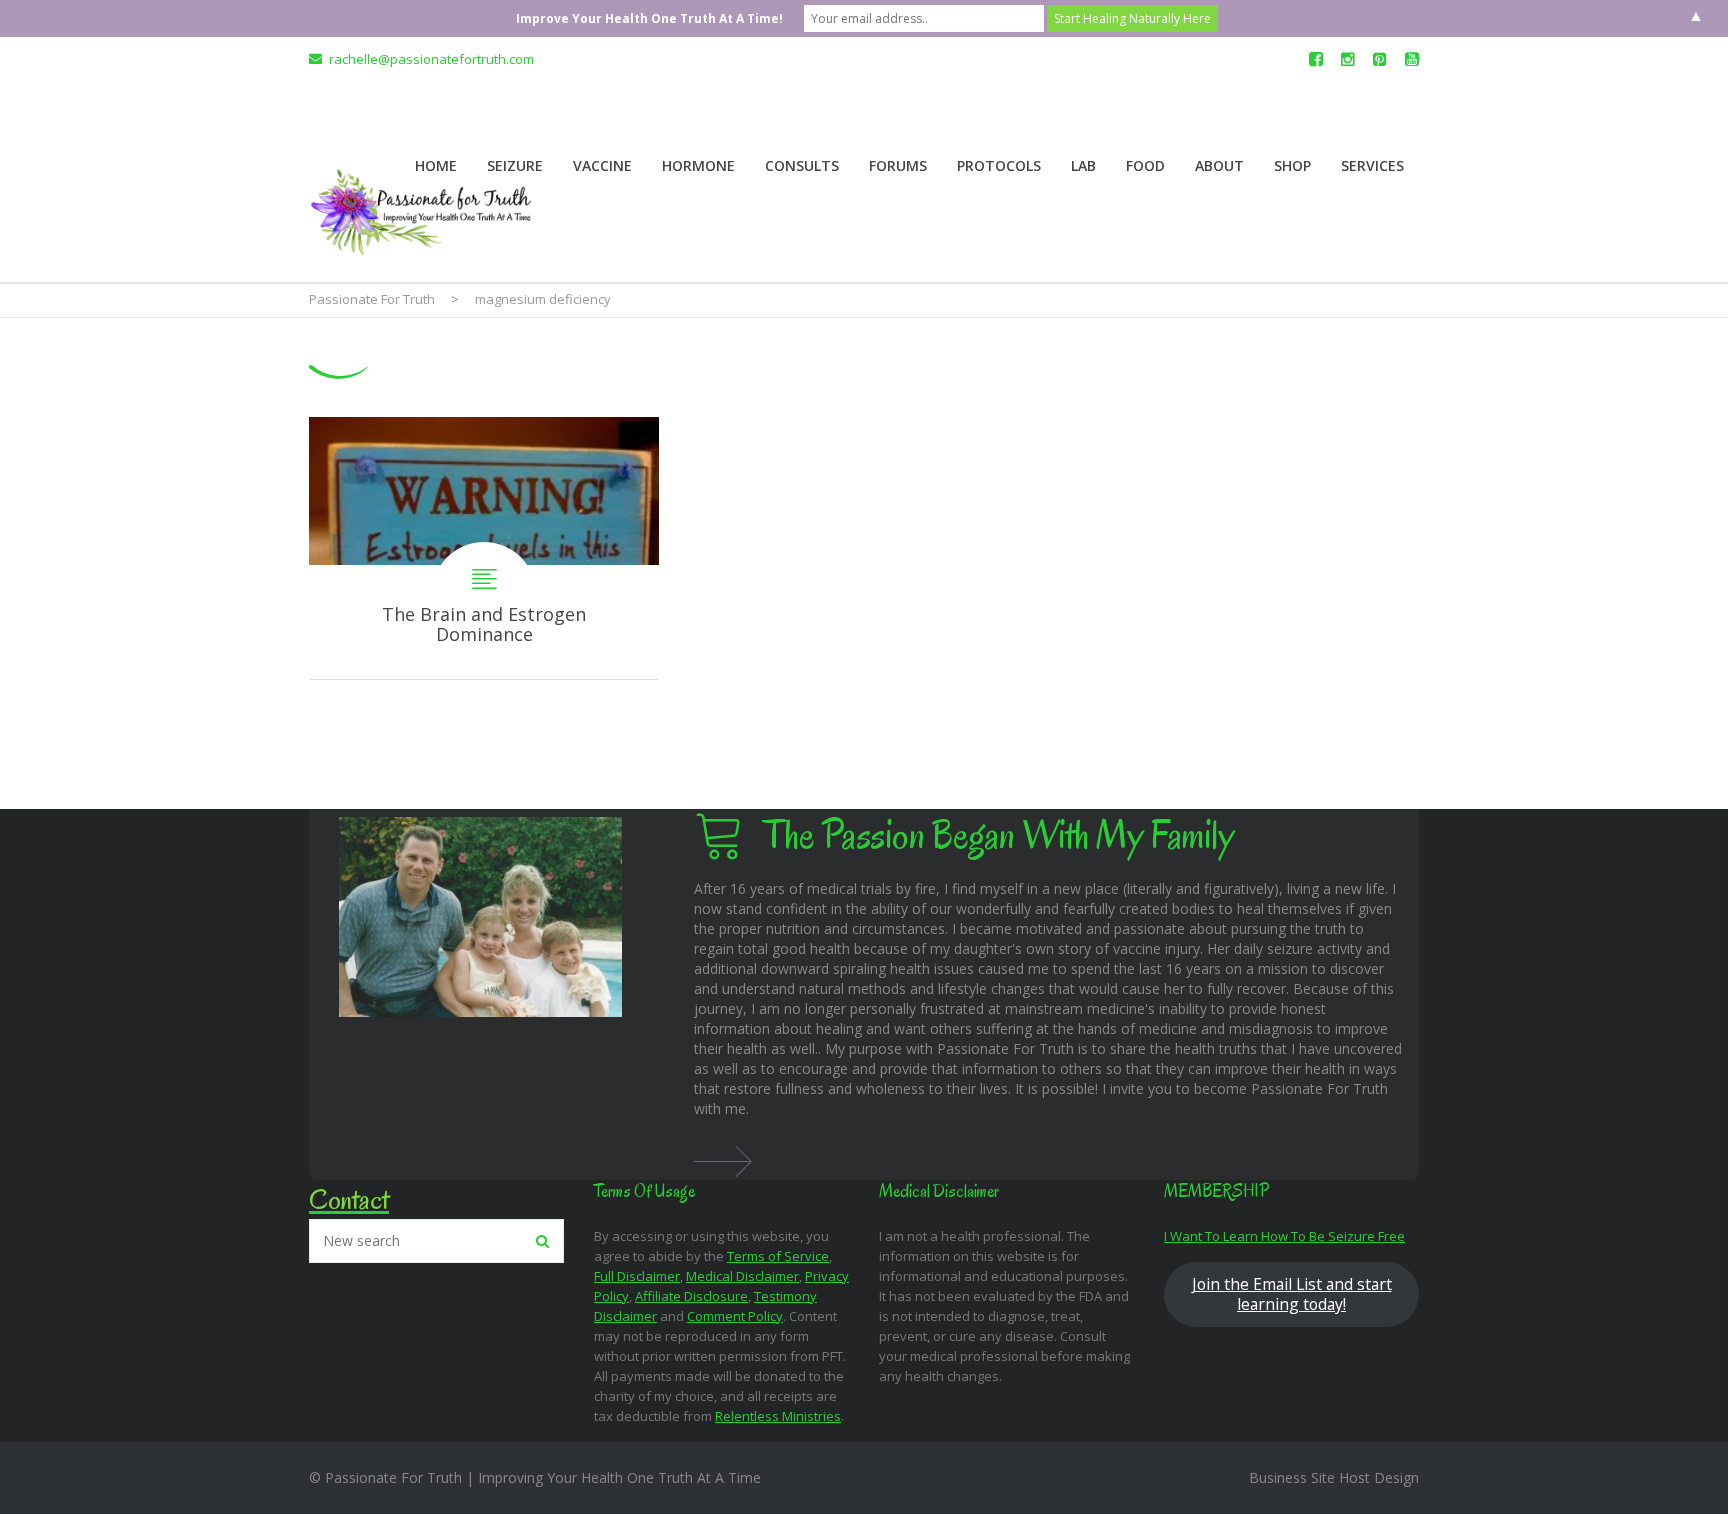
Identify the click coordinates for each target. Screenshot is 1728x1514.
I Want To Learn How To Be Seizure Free (1284, 1236)
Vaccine (602, 165)
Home (436, 165)
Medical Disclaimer (742, 1276)
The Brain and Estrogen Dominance (484, 548)
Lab (1083, 165)
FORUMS (898, 165)
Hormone (698, 165)
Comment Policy (735, 1316)
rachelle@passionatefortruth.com (431, 59)
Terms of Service (778, 1256)
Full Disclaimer (637, 1276)
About (1219, 165)
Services (1372, 165)
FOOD (1145, 165)
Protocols (999, 165)
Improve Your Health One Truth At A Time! (649, 18)
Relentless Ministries (778, 1416)
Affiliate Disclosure (691, 1296)
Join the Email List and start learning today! (1292, 1294)
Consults (802, 165)
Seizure (515, 165)
